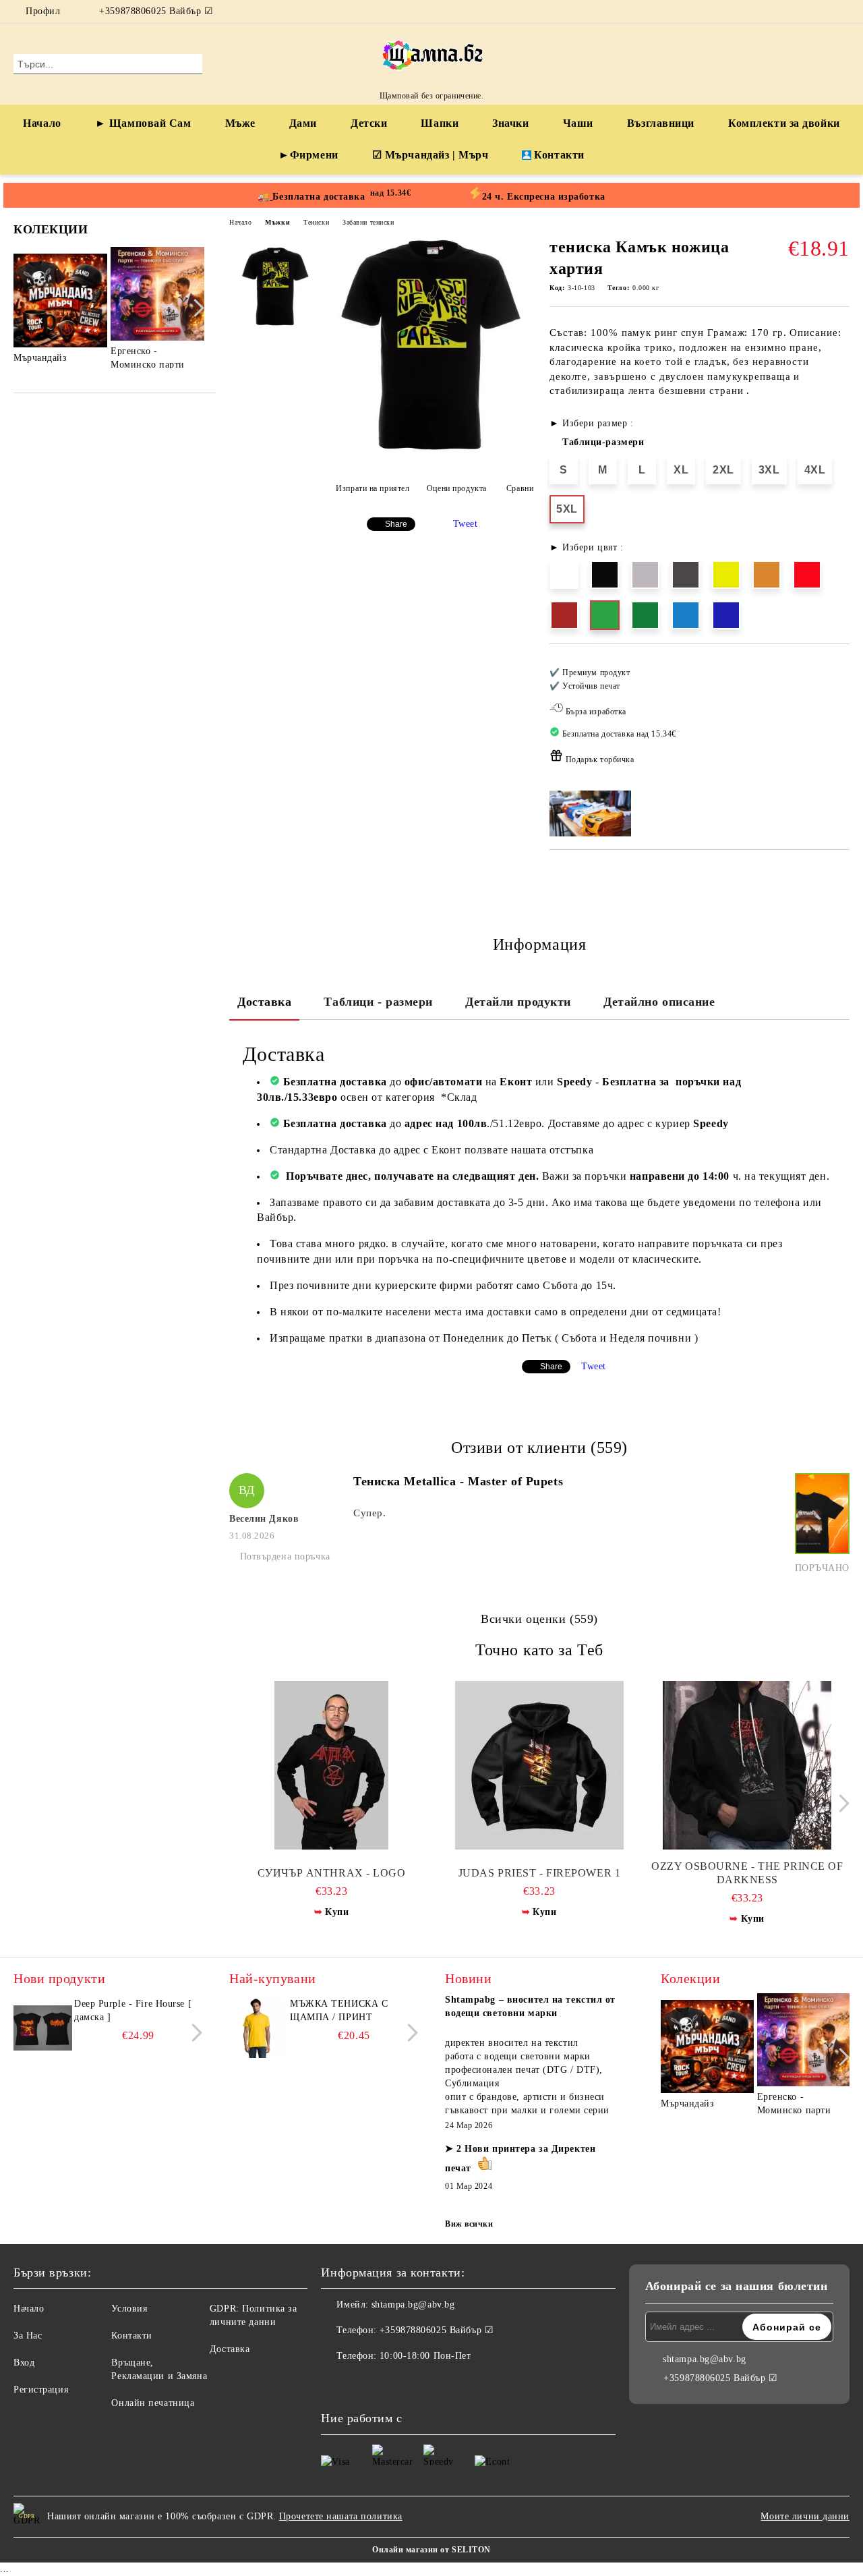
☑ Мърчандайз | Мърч (430, 155)
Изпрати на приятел (373, 488)
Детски (369, 123)
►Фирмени (308, 155)
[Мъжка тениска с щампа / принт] (258, 2028)
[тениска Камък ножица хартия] (430, 452)
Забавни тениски (368, 222)
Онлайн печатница (153, 2403)
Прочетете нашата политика (341, 2516)
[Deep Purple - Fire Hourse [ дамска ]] (42, 2028)
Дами (303, 123)
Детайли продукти (518, 1002)
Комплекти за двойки (784, 123)
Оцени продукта (456, 488)
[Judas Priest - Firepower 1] (539, 1765)
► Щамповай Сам (143, 123)
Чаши (578, 123)
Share (396, 524)
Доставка (264, 1002)
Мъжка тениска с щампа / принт (339, 2010)
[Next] (195, 308)
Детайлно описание (659, 1002)
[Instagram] (842, 11)
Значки (510, 123)
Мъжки (277, 222)
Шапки (440, 123)
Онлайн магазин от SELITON (431, 2550)
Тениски (316, 222)
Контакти (559, 155)
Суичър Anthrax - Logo (332, 1873)
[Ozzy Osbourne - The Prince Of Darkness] (747, 1765)
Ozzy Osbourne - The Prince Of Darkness (747, 1873)
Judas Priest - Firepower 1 (540, 1873)
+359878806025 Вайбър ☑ (156, 11)
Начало (42, 123)
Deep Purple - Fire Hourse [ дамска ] (133, 2010)
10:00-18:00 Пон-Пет (425, 2356)
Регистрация (41, 2389)
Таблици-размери (603, 442)
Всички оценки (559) (539, 1619)
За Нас (28, 2336)
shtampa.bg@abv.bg (413, 2305)
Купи (337, 1912)
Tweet (466, 524)
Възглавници (661, 123)
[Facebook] (822, 11)
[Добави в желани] (840, 720)
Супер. (369, 1513)
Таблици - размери (378, 1002)
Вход (24, 2363)
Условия (129, 2309)
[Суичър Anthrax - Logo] (331, 1765)
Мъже (240, 123)
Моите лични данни (805, 2516)
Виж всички (469, 2224)
